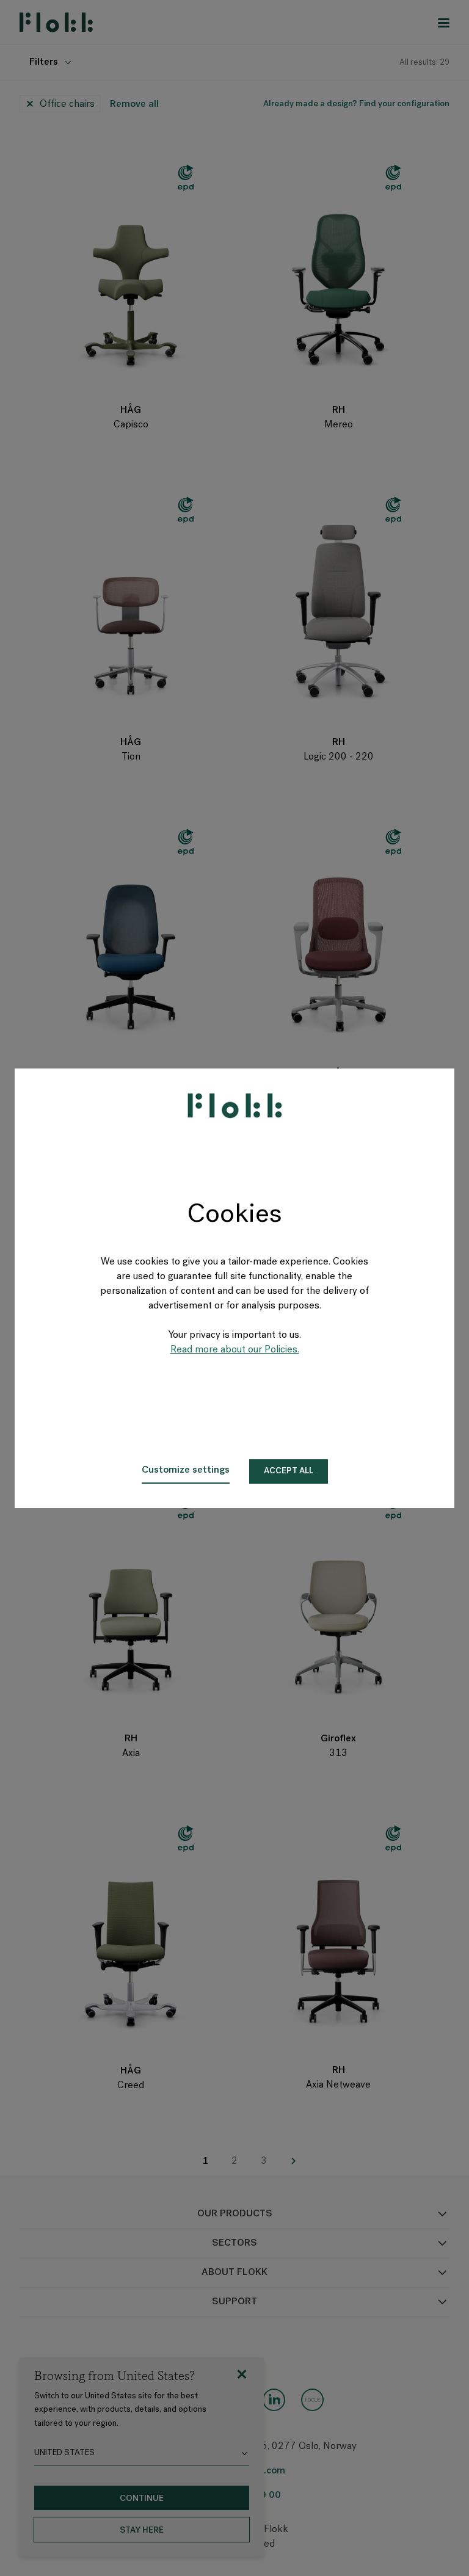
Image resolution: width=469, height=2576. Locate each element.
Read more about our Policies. (235, 1350)
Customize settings (186, 1470)
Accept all (289, 1471)
